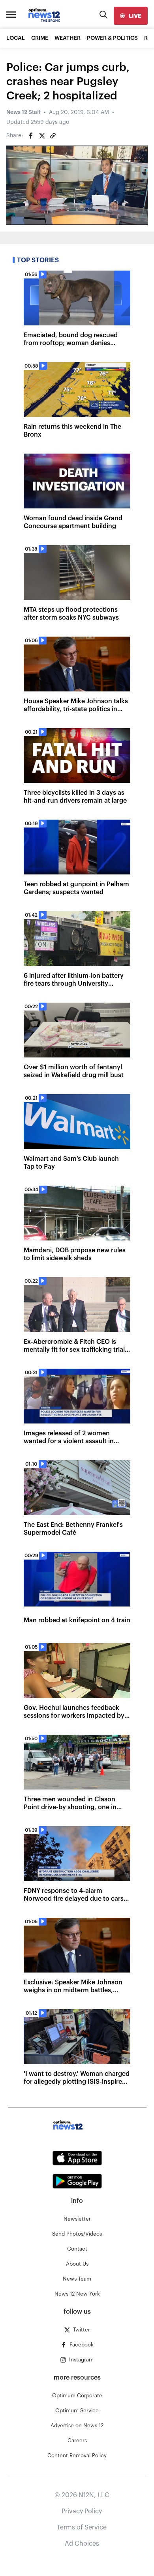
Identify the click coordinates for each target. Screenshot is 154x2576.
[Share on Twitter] (42, 136)
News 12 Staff (23, 112)
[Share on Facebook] (31, 136)
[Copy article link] (53, 136)
